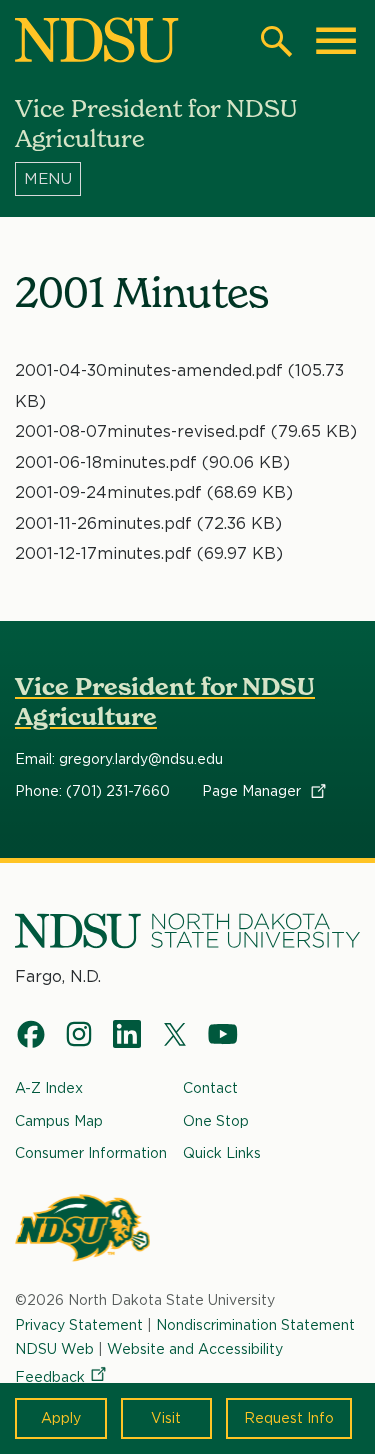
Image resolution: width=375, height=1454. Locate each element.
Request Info (289, 1418)
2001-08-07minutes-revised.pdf (140, 431)
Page (253, 791)
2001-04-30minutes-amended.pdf (149, 370)
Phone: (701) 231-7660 (92, 791)
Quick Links (222, 1153)
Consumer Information (91, 1153)
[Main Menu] (336, 41)
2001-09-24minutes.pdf (108, 492)
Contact (210, 1088)
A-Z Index (49, 1088)
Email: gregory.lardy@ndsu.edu (119, 759)
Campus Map (59, 1121)
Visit (166, 1418)
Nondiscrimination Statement (255, 1325)
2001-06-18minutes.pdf (106, 462)
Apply (61, 1418)
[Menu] (187, 179)
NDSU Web (54, 1349)
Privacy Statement (79, 1325)
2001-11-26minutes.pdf (103, 523)
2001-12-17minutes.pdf (103, 553)
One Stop (216, 1121)
